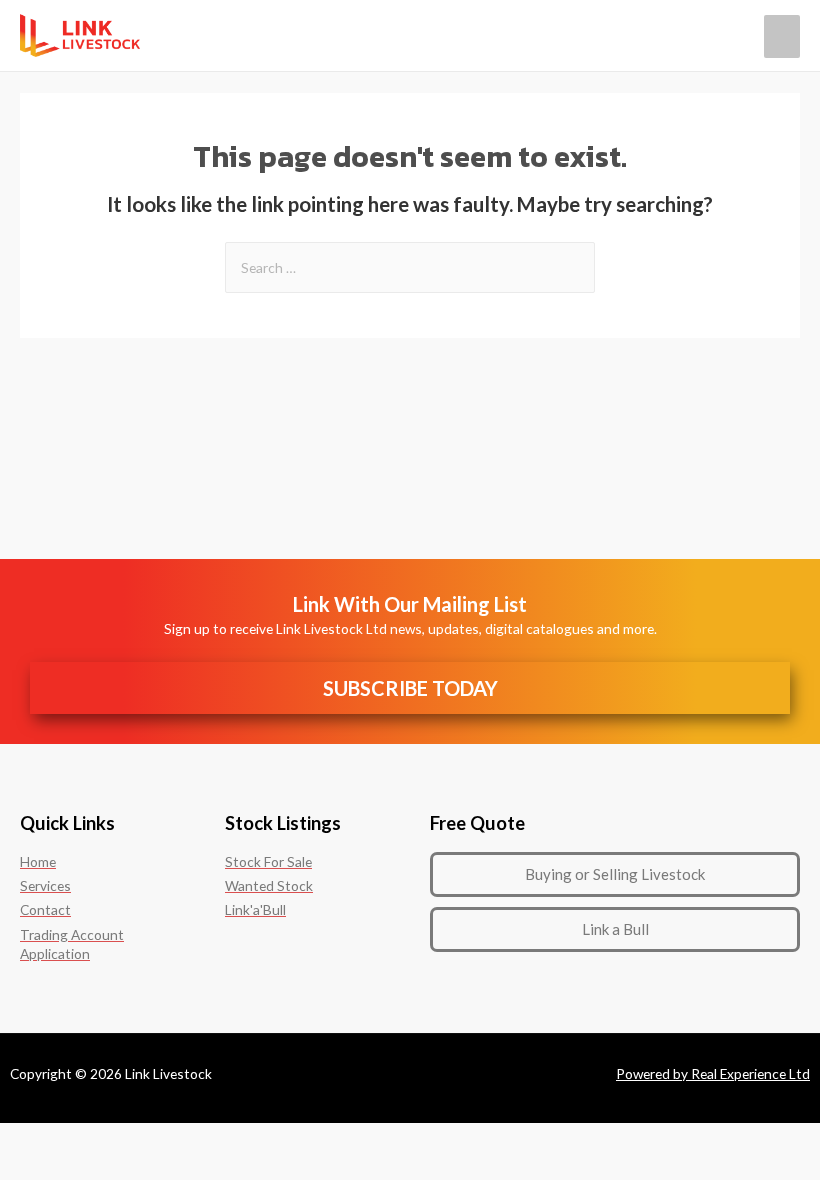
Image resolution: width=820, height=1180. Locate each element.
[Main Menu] (782, 36)
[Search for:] (410, 267)
